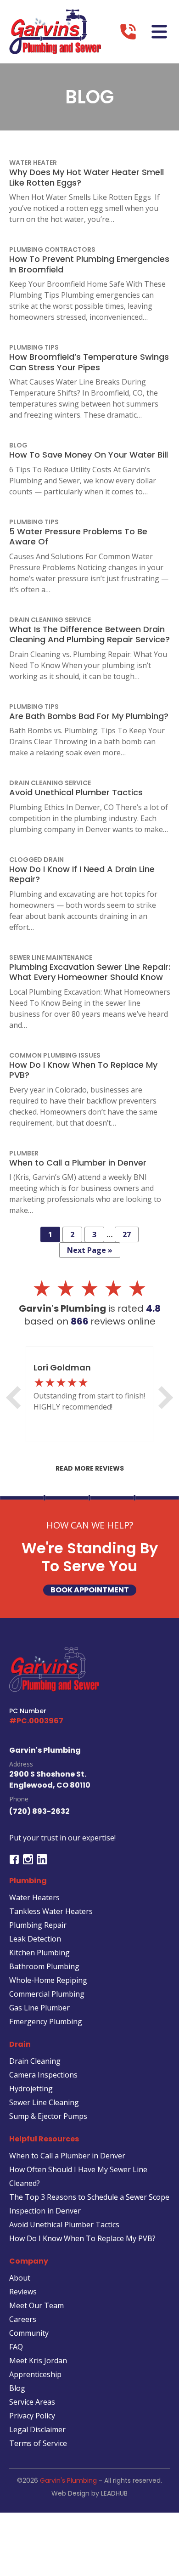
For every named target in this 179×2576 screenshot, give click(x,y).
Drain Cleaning (35, 2061)
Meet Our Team (36, 2305)
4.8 (153, 1308)
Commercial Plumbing (47, 1994)
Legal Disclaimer (37, 2429)
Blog (17, 2388)
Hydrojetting (31, 2089)
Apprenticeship (35, 2374)
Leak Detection (35, 1939)
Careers (23, 2319)
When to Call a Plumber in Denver (67, 2156)
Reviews (23, 2292)
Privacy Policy (32, 2416)
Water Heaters (34, 1897)
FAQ (16, 2347)
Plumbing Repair (38, 1925)
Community (29, 2333)
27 (127, 1234)
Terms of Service (38, 2443)
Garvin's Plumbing (68, 2480)
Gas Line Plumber (39, 2008)
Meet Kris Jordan (38, 2361)
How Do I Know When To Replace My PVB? (82, 2238)
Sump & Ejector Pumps (48, 2116)
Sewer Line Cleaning (44, 2102)
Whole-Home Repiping (48, 1980)
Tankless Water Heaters (51, 1911)
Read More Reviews (90, 1468)
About (20, 2278)
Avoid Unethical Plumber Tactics (64, 2225)
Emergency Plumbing (46, 2021)
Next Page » (90, 1250)
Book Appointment (90, 1590)
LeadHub (114, 2493)
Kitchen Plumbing (39, 1953)
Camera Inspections (43, 2075)
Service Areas (32, 2402)
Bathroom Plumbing (44, 1966)
